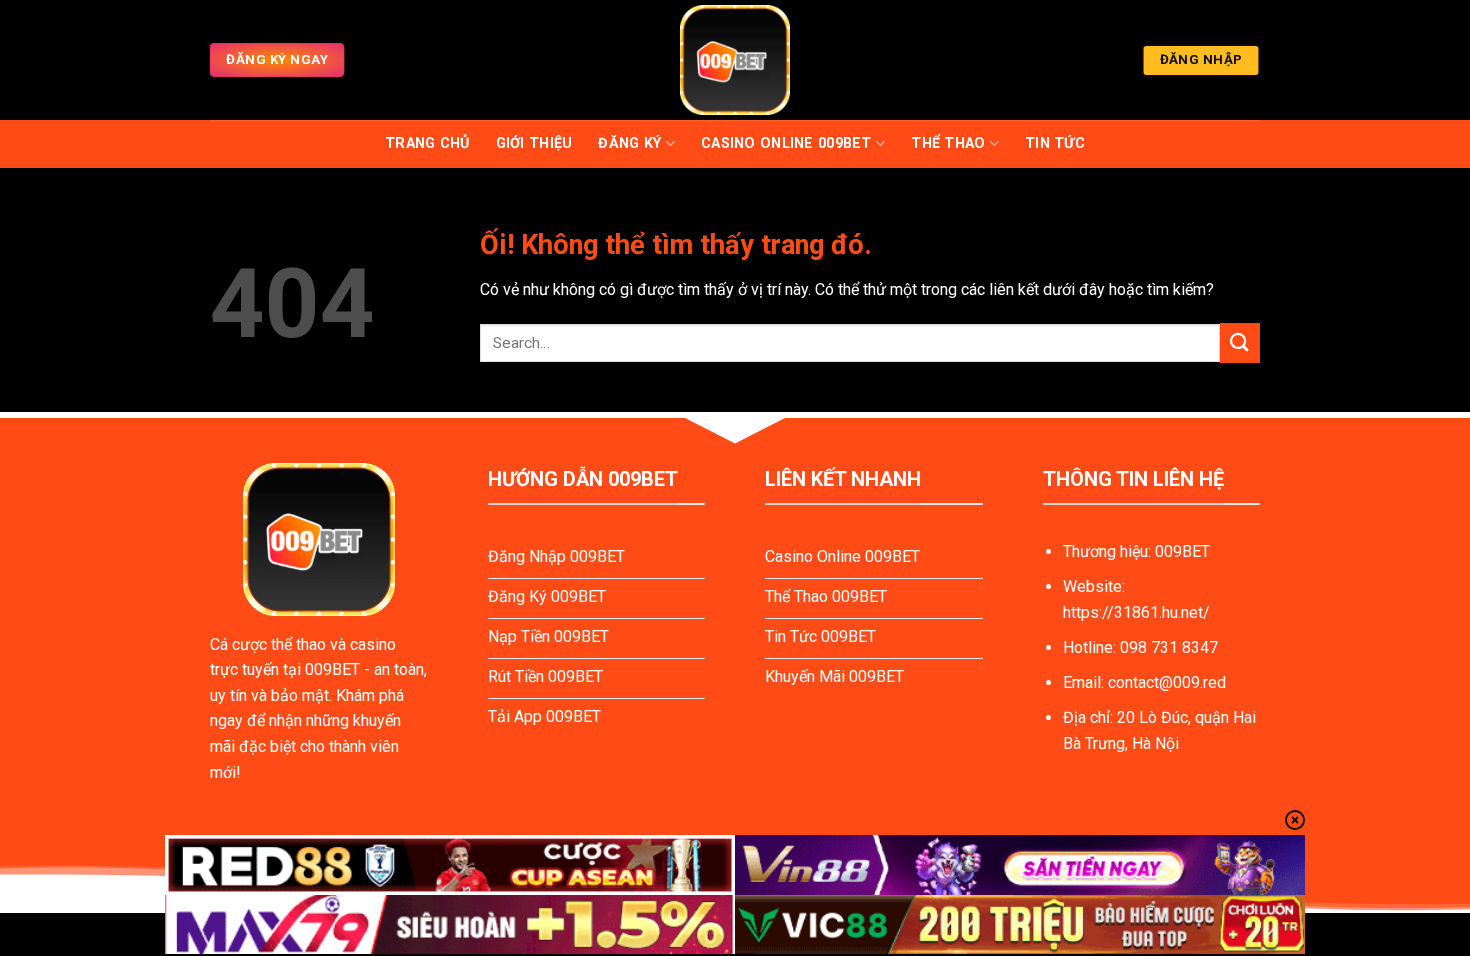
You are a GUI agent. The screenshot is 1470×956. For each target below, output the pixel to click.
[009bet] (735, 60)
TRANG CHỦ (427, 143)
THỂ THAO (948, 143)
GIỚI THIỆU (534, 143)
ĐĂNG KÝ (629, 143)
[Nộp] (1240, 342)
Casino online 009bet (786, 143)
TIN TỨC (1055, 143)
